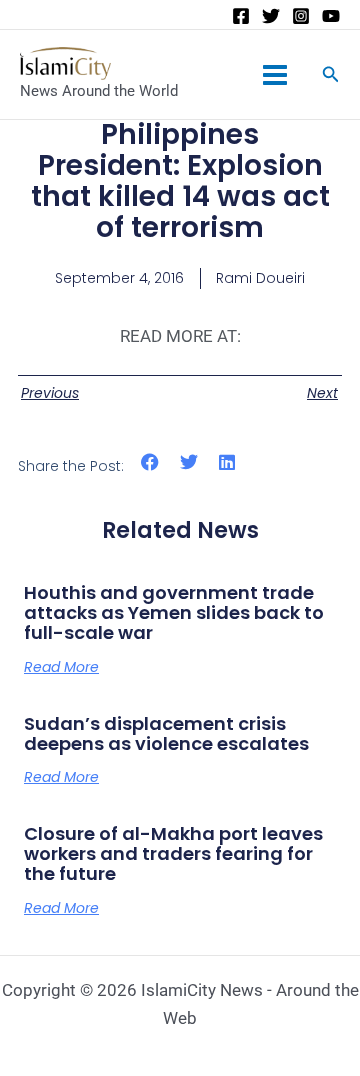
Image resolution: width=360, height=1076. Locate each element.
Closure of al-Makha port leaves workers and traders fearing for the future (173, 853)
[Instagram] (301, 16)
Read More (61, 667)
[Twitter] (271, 16)
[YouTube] (331, 16)
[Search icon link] (331, 76)
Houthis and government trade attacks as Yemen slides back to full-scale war (174, 612)
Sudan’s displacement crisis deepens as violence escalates (166, 733)
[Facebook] (241, 16)
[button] (150, 462)
